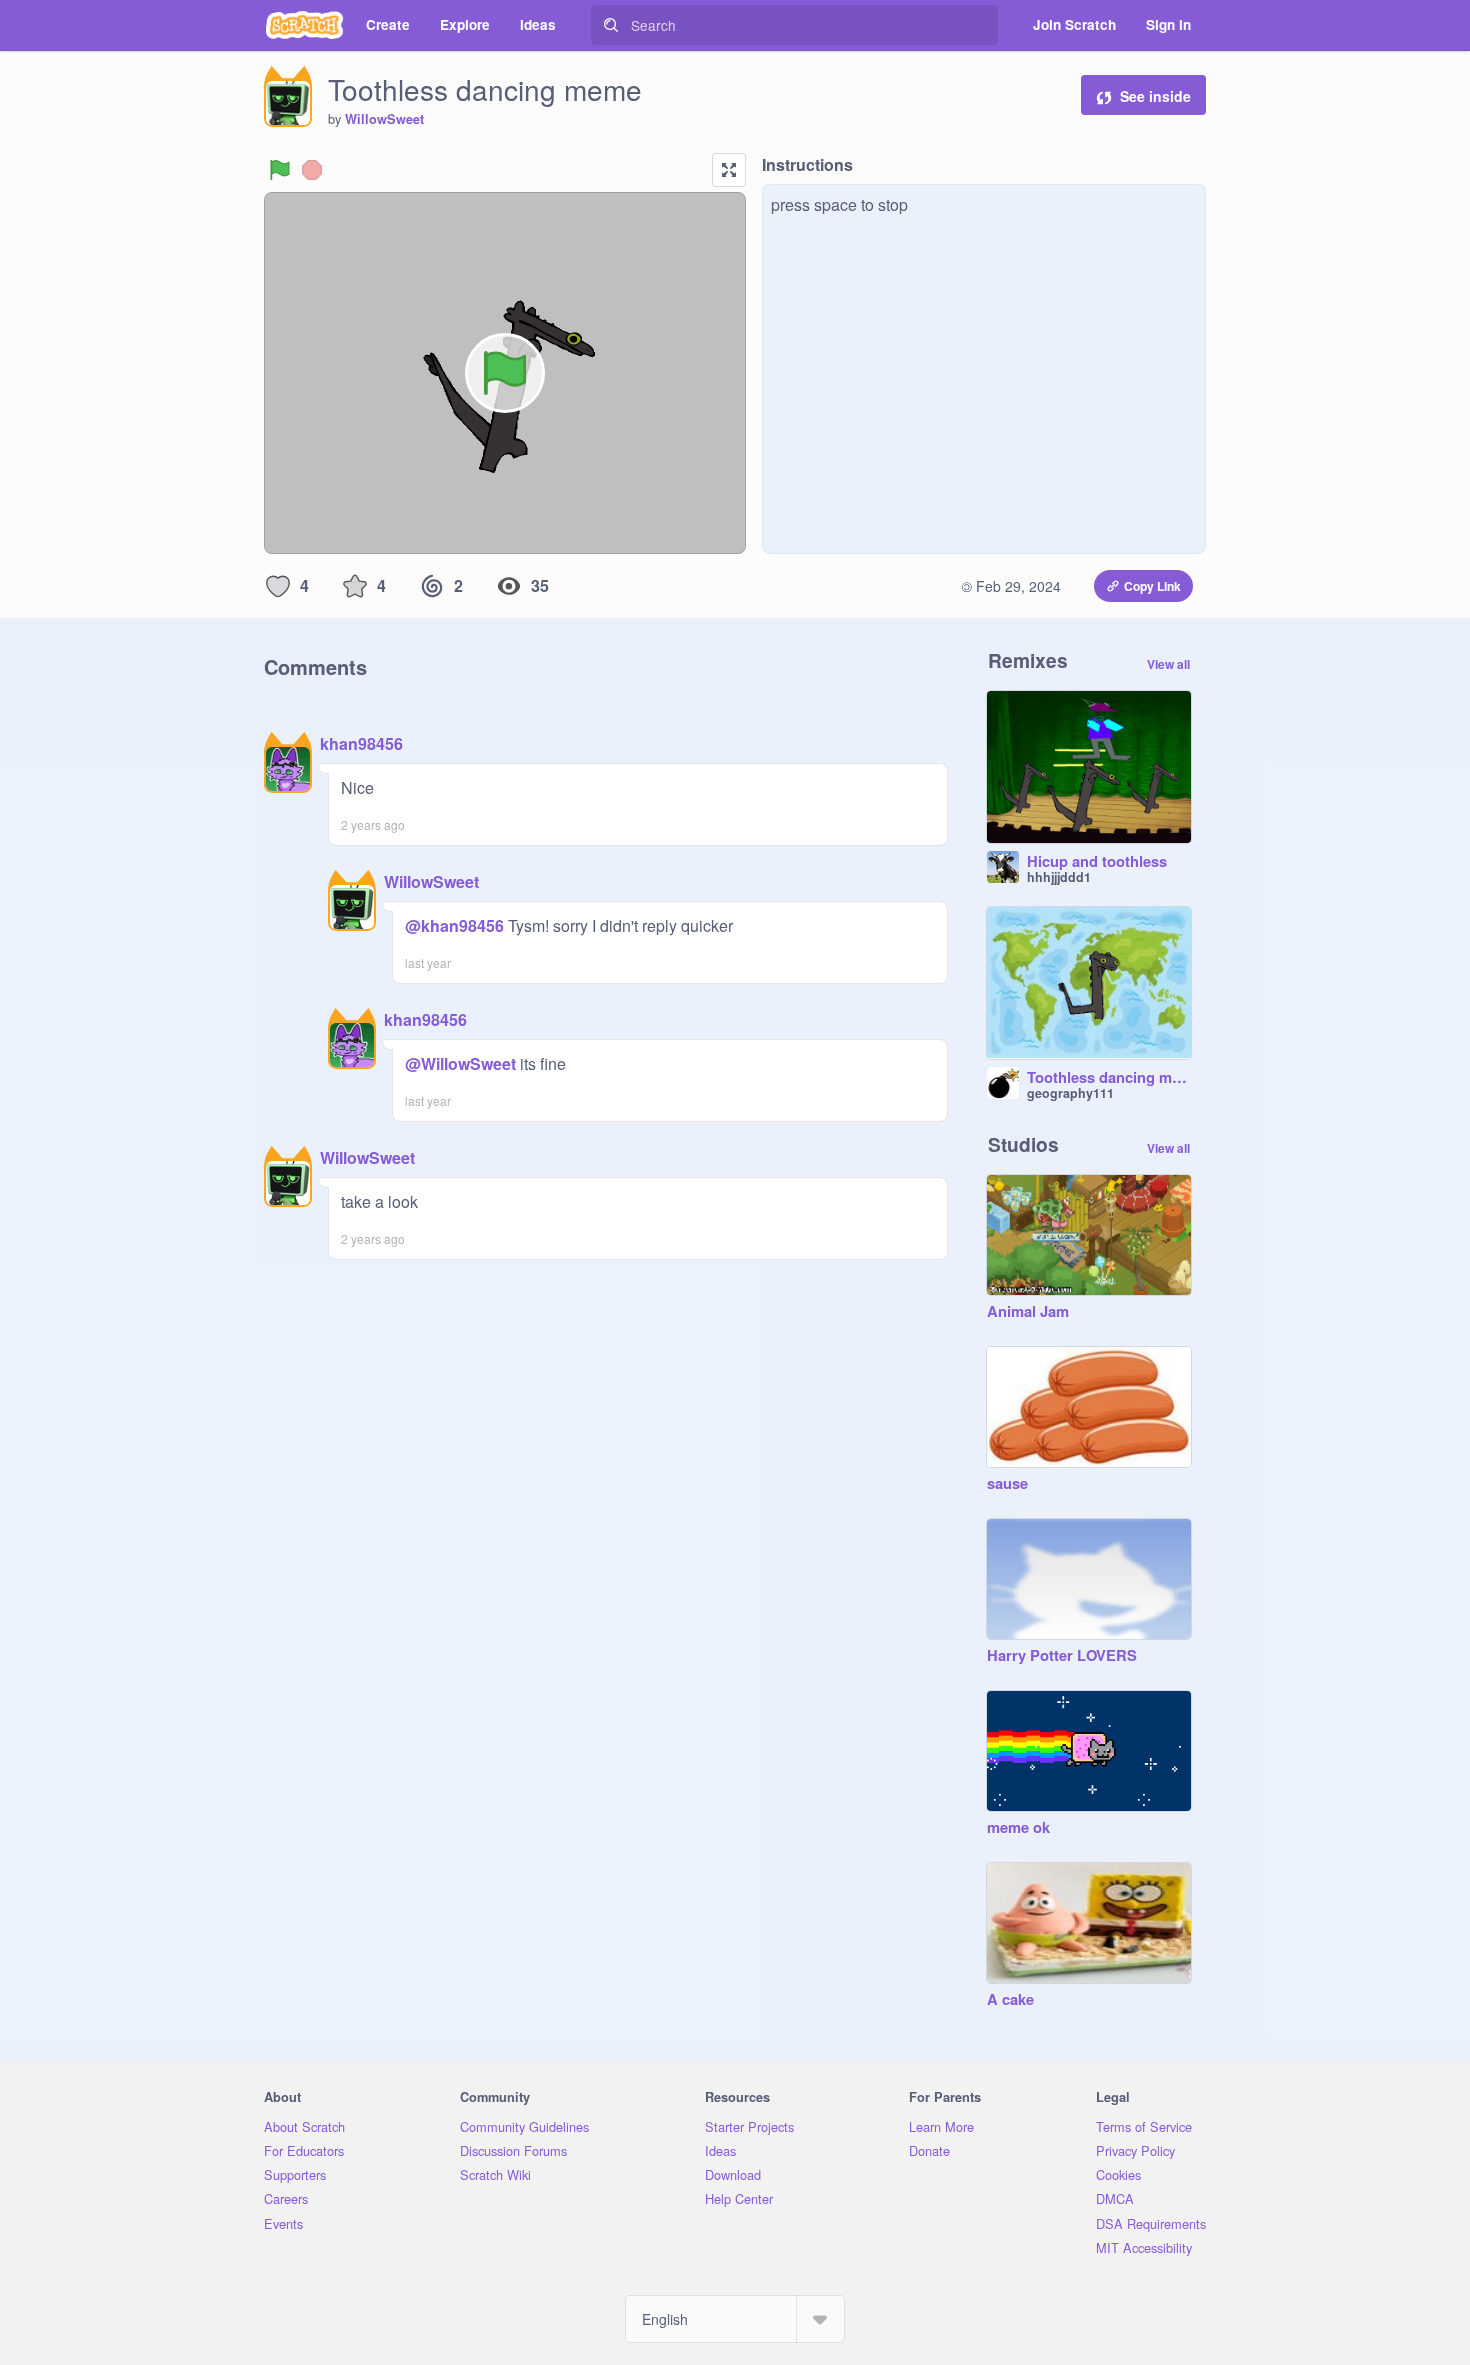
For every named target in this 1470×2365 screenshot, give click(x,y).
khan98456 (361, 743)
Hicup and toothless (1097, 862)
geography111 (1070, 1093)
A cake (1010, 2000)
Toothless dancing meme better (1109, 1078)
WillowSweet (384, 119)
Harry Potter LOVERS (1062, 1656)
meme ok (1018, 1828)
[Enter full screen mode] (729, 170)
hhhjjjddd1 (1059, 877)
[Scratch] (304, 25)
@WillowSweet (460, 1063)
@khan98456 (454, 925)
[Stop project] (312, 170)
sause (1007, 1484)
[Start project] (280, 170)
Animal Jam (1028, 1312)
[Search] (611, 25)
